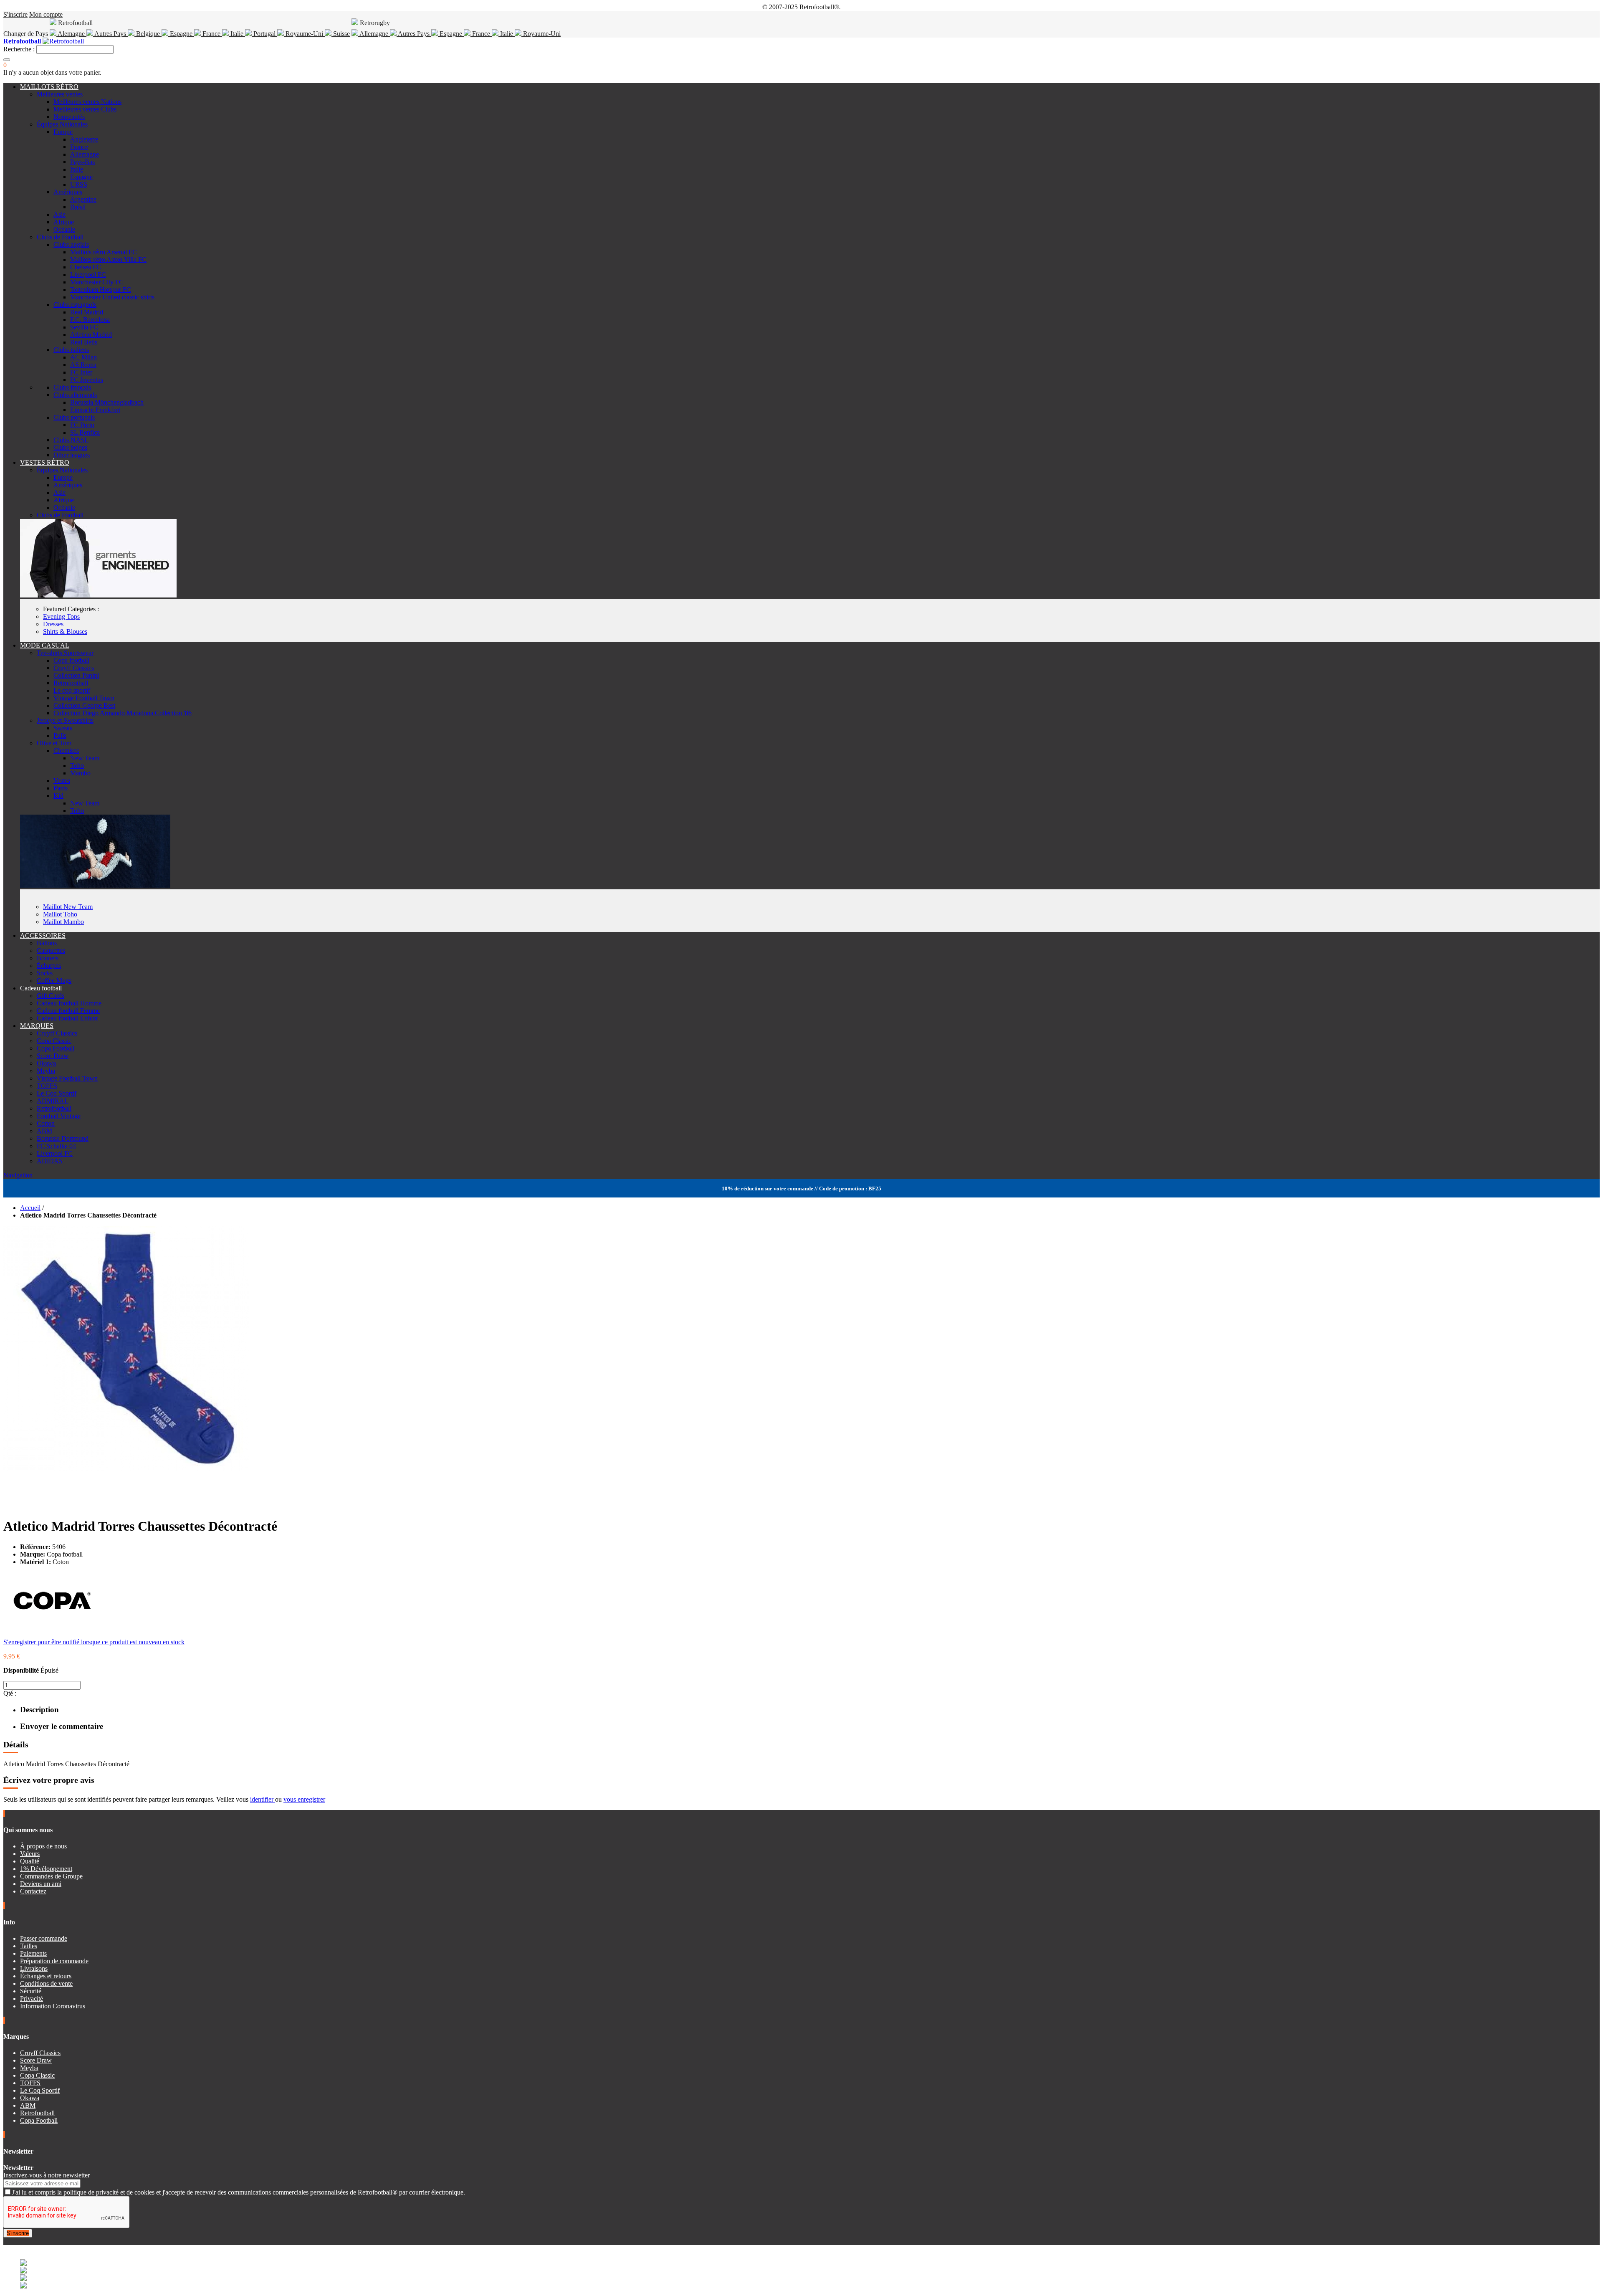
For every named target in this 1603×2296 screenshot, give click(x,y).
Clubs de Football (60, 237)
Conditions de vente (46, 1983)
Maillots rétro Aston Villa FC (108, 259)
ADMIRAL (53, 1101)
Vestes (62, 781)
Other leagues (72, 455)
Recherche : (19, 49)
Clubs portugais (74, 417)
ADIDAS (50, 1161)
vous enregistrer (304, 1799)
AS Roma (83, 365)
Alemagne (71, 34)
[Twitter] (8, 2241)
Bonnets (48, 958)
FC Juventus (87, 380)
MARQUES (37, 1026)
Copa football (71, 660)
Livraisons (34, 1968)
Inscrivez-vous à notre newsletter (47, 2175)
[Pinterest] (18, 2241)
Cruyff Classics (74, 668)
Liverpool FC (88, 275)
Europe (63, 132)
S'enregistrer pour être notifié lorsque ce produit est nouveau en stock (94, 1642)
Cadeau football (41, 988)
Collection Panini (76, 675)
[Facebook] (5, 2241)
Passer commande (44, 1938)
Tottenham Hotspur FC (101, 290)
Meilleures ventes (60, 94)
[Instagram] (12, 2241)
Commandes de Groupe (51, 1876)
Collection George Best (84, 705)
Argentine (83, 199)
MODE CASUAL (45, 645)
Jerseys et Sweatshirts (65, 720)
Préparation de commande (54, 1961)
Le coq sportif (72, 690)
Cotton (46, 1123)
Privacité (32, 1999)
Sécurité (31, 1991)
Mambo (80, 773)
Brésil (78, 207)
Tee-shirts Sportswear (65, 653)
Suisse (341, 34)
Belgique (148, 34)
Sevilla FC (84, 327)
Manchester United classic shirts (112, 297)
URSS (79, 184)
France (211, 34)
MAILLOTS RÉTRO (49, 87)
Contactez (33, 1891)
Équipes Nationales (62, 124)
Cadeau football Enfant (67, 1018)
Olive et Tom (54, 743)
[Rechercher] (7, 60)
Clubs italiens (71, 350)
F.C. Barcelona (90, 320)
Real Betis (84, 342)
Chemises (66, 751)
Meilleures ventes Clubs (85, 109)
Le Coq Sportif (57, 1093)
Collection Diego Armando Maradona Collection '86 (123, 713)
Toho (77, 766)
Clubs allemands (75, 395)
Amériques (68, 192)
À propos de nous (43, 1846)
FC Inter (81, 372)
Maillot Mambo (63, 922)
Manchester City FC (97, 282)
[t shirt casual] (95, 885)
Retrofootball (71, 683)
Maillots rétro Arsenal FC (104, 252)
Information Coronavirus (53, 2006)
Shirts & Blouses (65, 632)
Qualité (30, 1861)
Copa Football (56, 1048)
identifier (263, 1799)
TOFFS (47, 1086)
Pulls (60, 735)
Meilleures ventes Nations (87, 102)
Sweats (63, 728)
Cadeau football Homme (69, 1003)
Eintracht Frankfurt (95, 410)
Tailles (29, 1946)
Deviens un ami (41, 1884)
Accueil (30, 1208)
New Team (85, 758)
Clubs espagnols (75, 305)
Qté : (10, 1693)
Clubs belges (70, 447)
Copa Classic (54, 1041)
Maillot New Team (68, 907)
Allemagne (374, 34)
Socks (45, 973)
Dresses (53, 624)
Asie (59, 214)
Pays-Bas (82, 162)
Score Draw (53, 1056)
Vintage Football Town (84, 698)
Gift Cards (51, 996)
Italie (237, 34)
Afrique (64, 222)
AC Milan (83, 357)
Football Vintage (59, 1116)
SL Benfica (85, 432)
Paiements (33, 1953)
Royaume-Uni (304, 34)
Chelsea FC (86, 267)
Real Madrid (87, 312)
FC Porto (82, 425)
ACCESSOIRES (43, 935)
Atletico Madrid (91, 335)
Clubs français (72, 387)
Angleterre (84, 139)
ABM (44, 1131)
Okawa (46, 1063)
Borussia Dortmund (63, 1138)
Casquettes (51, 951)
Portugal (264, 34)
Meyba (46, 1071)
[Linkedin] (15, 2241)
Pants (61, 788)
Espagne (181, 34)
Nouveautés (69, 117)
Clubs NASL (71, 440)
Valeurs (30, 1854)
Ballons (47, 943)
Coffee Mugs (54, 981)
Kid (58, 796)
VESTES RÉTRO (45, 462)
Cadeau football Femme (68, 1011)
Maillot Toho (60, 914)
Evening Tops (61, 616)
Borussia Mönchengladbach (107, 402)
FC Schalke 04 (56, 1146)
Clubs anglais (71, 244)
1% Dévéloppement (46, 1869)
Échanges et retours (46, 1976)
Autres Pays (110, 34)
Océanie (64, 229)
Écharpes (49, 966)
